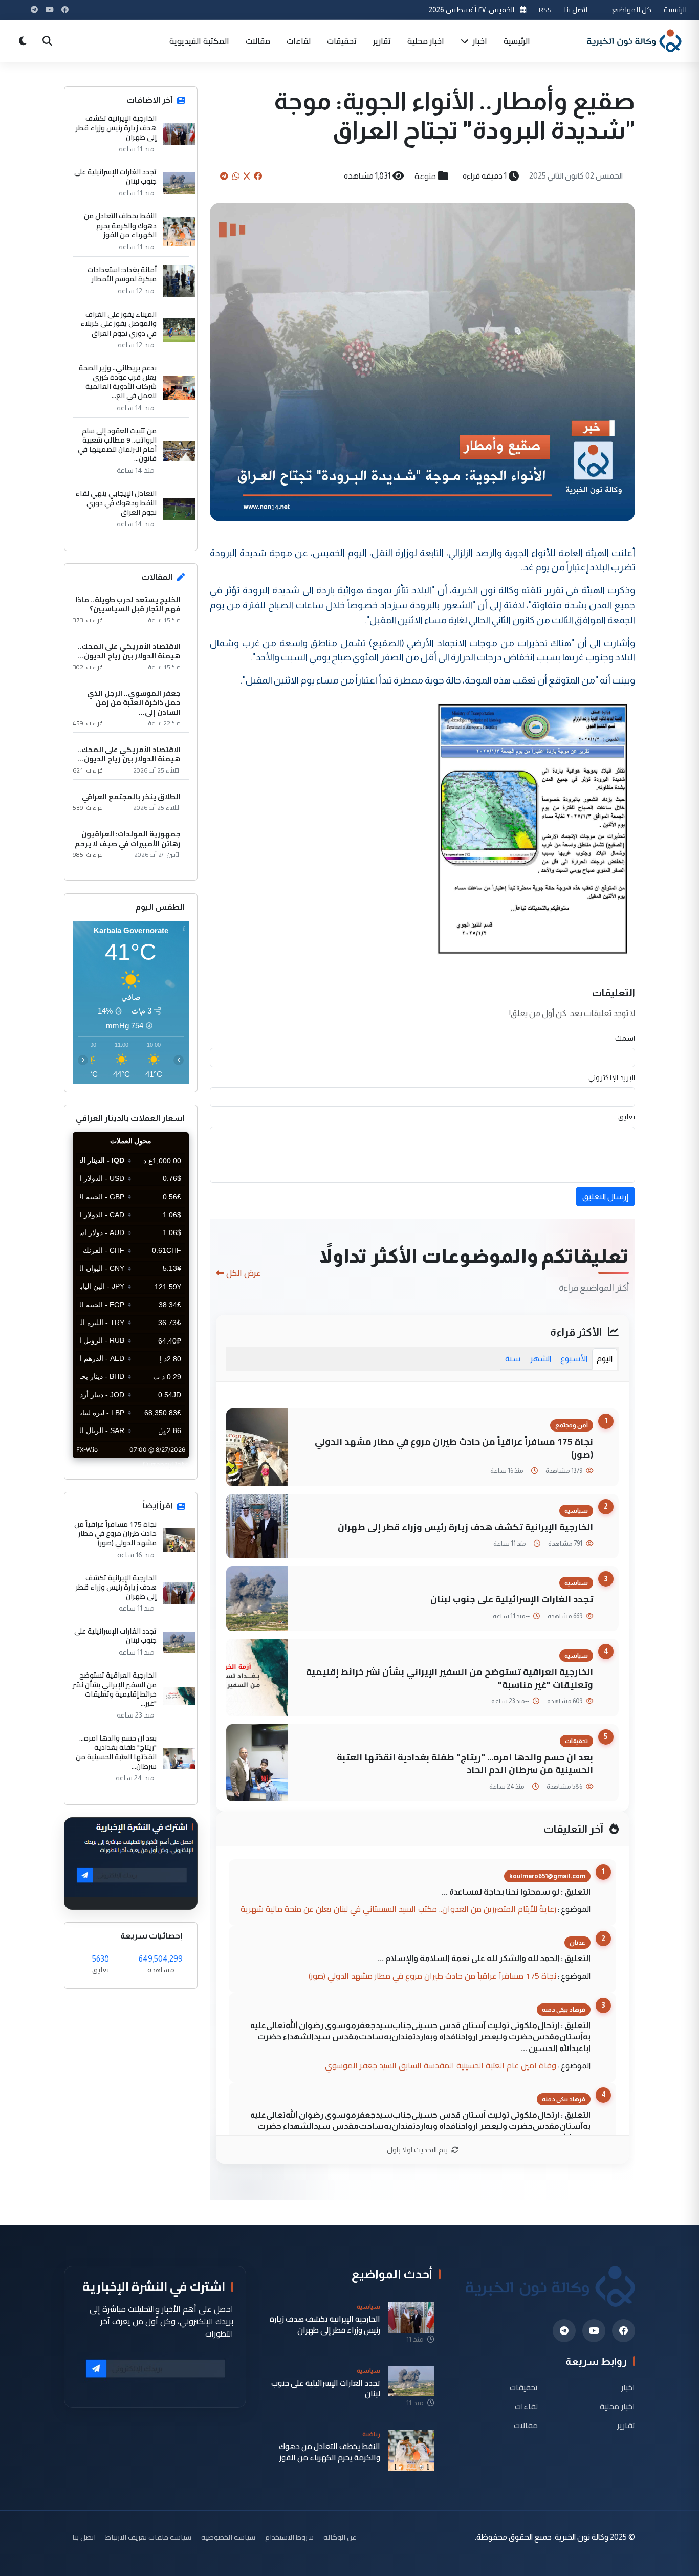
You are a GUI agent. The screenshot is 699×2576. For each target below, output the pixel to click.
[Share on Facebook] (258, 176)
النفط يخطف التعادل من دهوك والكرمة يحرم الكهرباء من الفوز (120, 225)
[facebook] (624, 2331)
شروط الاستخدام (289, 2537)
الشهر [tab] (540, 1359)
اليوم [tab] (605, 1359)
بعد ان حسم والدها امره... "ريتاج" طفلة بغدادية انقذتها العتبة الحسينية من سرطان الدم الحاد (465, 1764)
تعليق (627, 1117)
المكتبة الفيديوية (199, 41)
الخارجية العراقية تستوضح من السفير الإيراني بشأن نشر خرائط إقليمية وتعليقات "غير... (115, 1689)
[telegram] (564, 2331)
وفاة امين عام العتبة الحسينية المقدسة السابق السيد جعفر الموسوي (441, 2065)
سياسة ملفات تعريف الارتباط (148, 2537)
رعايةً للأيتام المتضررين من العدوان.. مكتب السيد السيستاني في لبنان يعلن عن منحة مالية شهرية (398, 1909)
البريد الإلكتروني (612, 1077)
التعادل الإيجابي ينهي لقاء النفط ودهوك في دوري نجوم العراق (116, 503)
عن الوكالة (340, 2537)
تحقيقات (342, 41)
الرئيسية (675, 9)
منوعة (425, 176)
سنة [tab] (513, 1359)
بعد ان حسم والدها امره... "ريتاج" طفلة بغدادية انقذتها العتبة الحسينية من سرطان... (116, 1752)
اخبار (479, 41)
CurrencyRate (166, 1464)
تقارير (382, 41)
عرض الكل (244, 1273)
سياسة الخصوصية (228, 2537)
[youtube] (594, 2331)
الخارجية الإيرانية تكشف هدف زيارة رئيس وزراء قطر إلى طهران (465, 1527)
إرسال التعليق (605, 1196)
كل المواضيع (632, 9)
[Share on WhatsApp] (236, 176)
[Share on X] (247, 176)
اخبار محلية (426, 41)
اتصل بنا (576, 9)
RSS (545, 9)
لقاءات (299, 41)
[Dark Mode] (23, 41)
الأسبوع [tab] (574, 1359)
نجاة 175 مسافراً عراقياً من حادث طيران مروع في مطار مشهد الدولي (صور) (454, 1448)
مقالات (258, 41)
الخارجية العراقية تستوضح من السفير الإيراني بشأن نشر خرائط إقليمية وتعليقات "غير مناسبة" (450, 1678)
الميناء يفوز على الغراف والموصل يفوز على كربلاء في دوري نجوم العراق (118, 324)
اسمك (625, 1038)
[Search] (47, 41)
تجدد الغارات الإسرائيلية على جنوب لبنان (512, 1599)
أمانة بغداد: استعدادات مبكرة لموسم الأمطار (122, 274)
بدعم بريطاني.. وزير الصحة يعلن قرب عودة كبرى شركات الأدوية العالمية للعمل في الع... (118, 382)
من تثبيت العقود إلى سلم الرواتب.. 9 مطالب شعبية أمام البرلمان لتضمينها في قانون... (117, 445)
